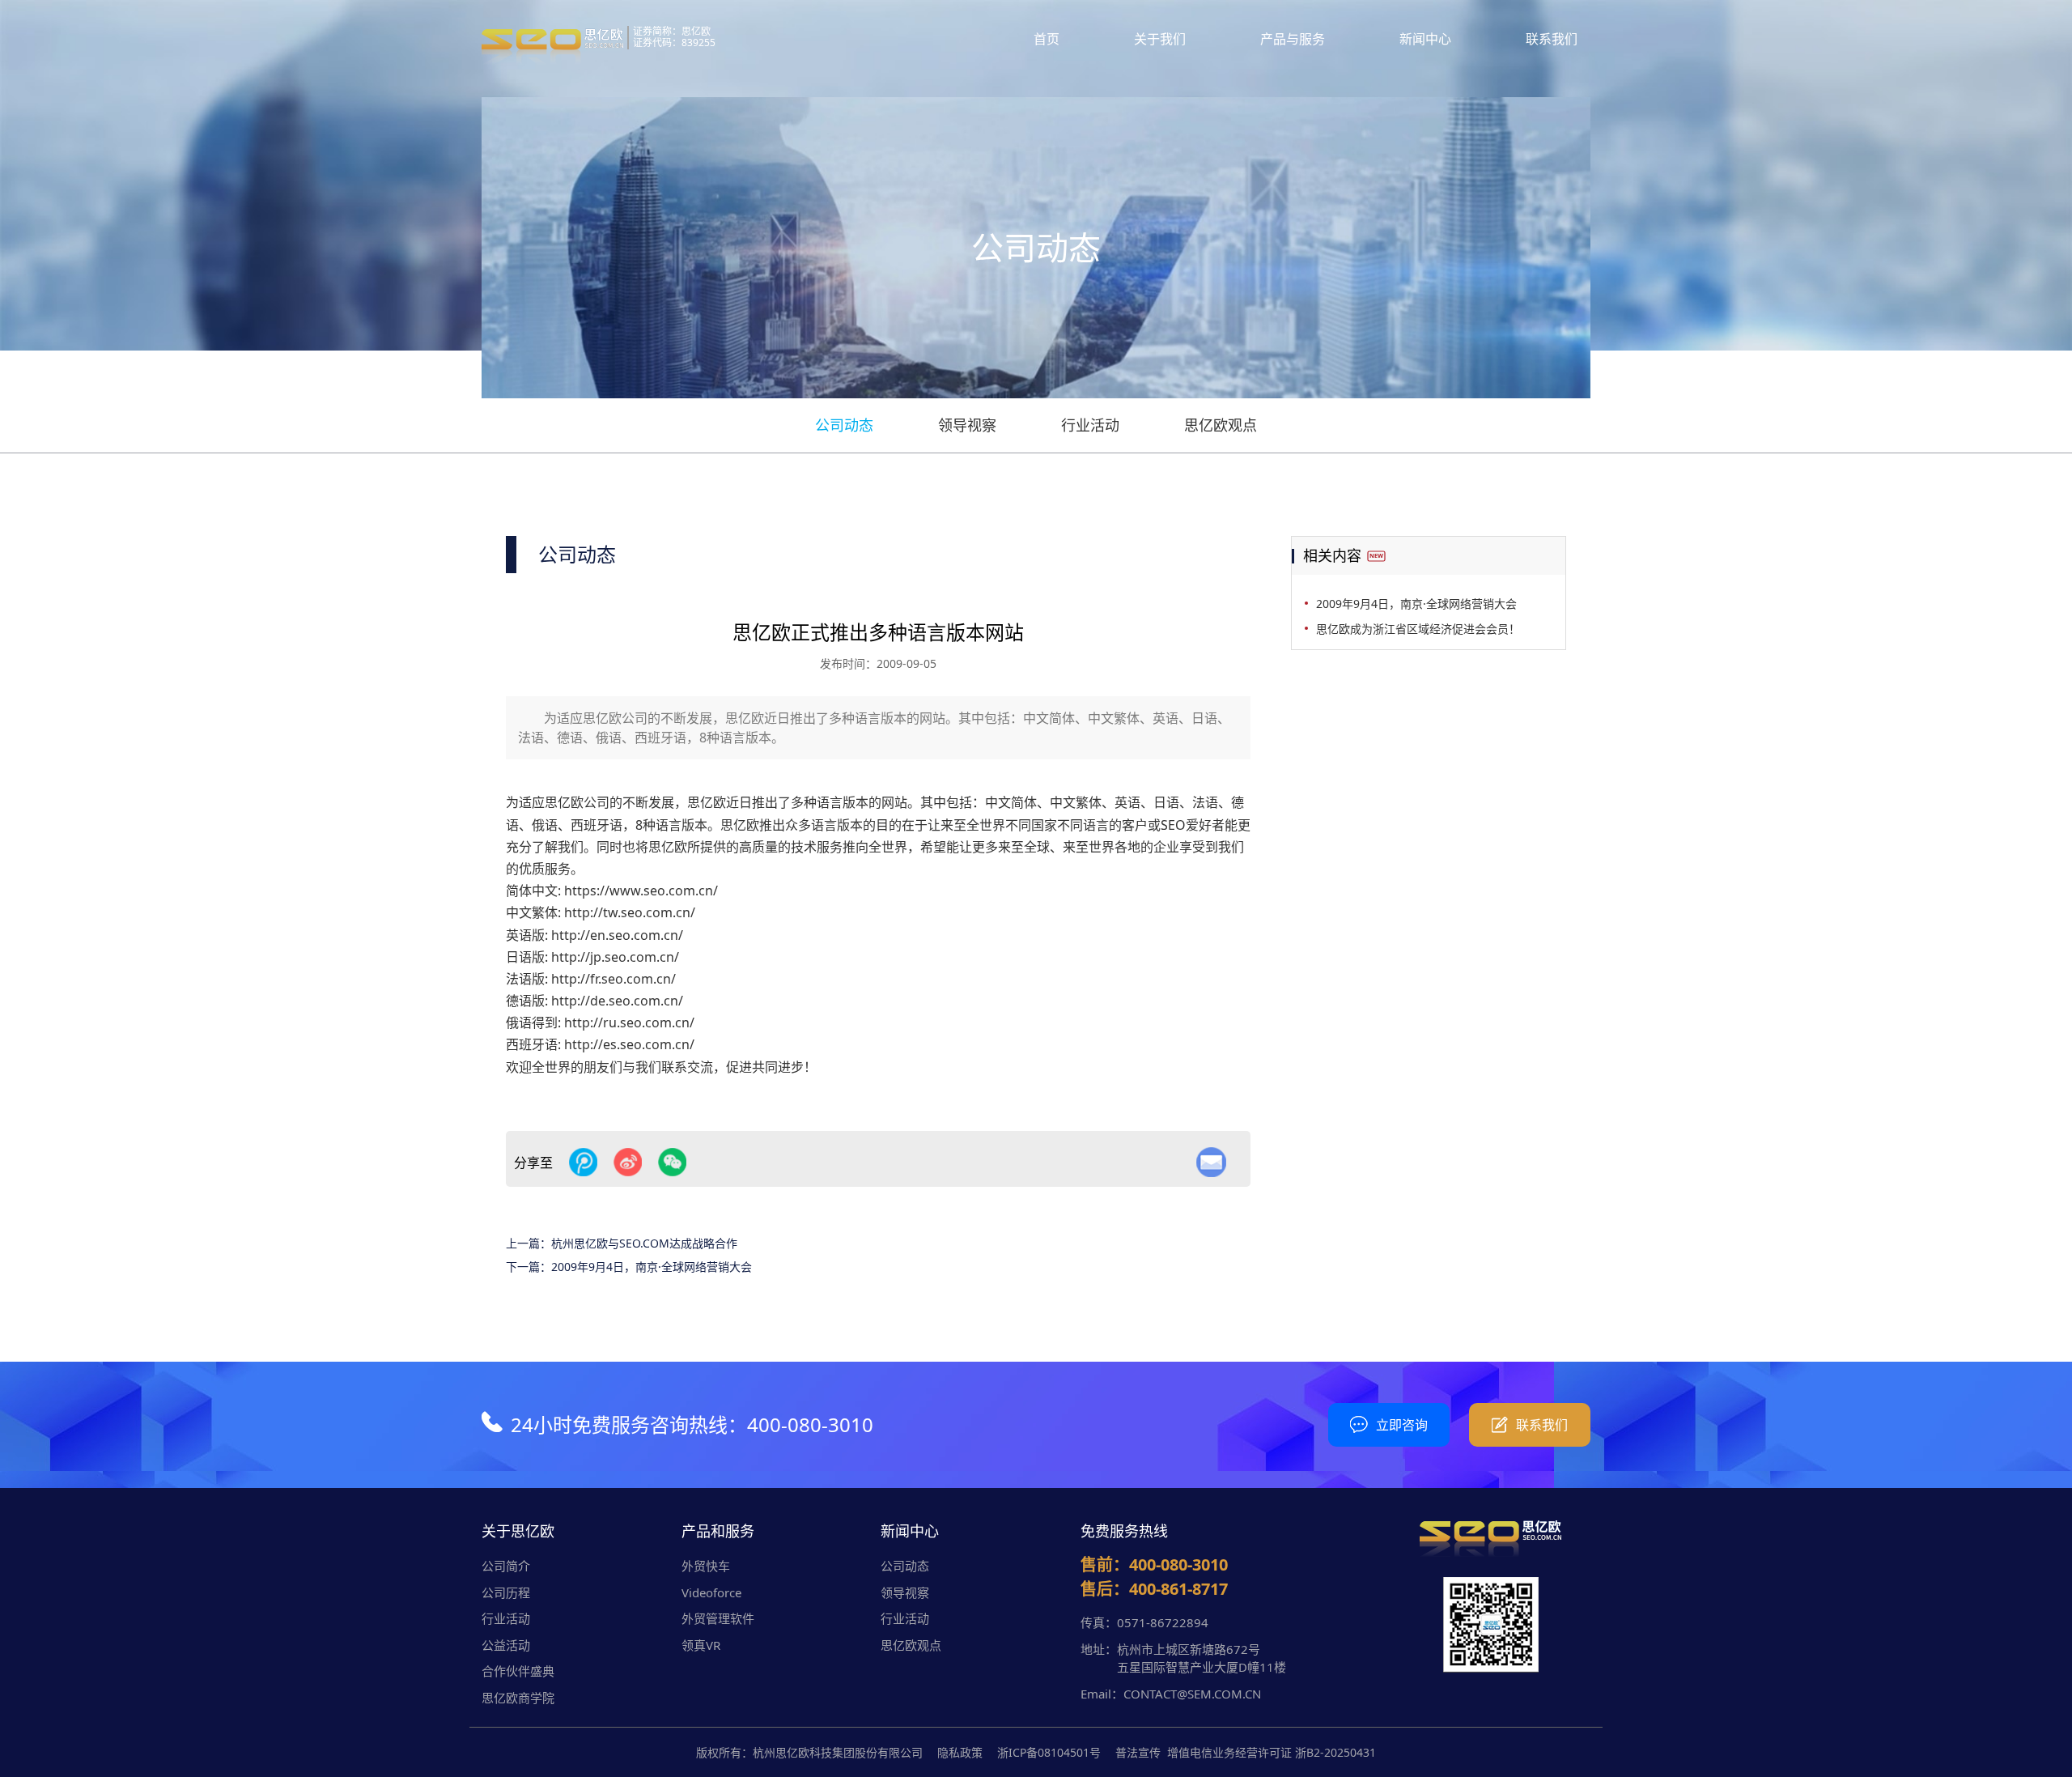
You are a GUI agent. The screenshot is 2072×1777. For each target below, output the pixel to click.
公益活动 (506, 1645)
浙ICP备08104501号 (1049, 1752)
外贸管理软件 (718, 1618)
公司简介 (506, 1566)
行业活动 (1090, 425)
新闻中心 (1425, 39)
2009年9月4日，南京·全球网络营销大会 (652, 1267)
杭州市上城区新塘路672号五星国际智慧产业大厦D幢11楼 (1202, 1658)
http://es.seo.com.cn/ (629, 1044)
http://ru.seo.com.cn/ (629, 1022)
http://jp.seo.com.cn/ (615, 957)
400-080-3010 (810, 1424)
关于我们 (1160, 39)
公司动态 (844, 425)
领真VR (701, 1645)
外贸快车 (706, 1566)
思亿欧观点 (1221, 425)
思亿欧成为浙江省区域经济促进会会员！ (1418, 629)
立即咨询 (1402, 1425)
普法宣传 (1138, 1752)
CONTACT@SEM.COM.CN (1192, 1694)
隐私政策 (960, 1752)
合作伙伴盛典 (518, 1671)
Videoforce (711, 1592)
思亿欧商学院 (518, 1698)
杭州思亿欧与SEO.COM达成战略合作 (644, 1243)
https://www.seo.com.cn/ (641, 891)
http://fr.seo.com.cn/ (614, 979)
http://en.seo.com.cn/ (617, 935)
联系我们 (1552, 39)
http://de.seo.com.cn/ (617, 1001)
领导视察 (967, 425)
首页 (1047, 39)
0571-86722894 (1163, 1622)
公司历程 (506, 1592)
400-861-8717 (1178, 1589)
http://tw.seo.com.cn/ (630, 912)
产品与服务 (1293, 39)
